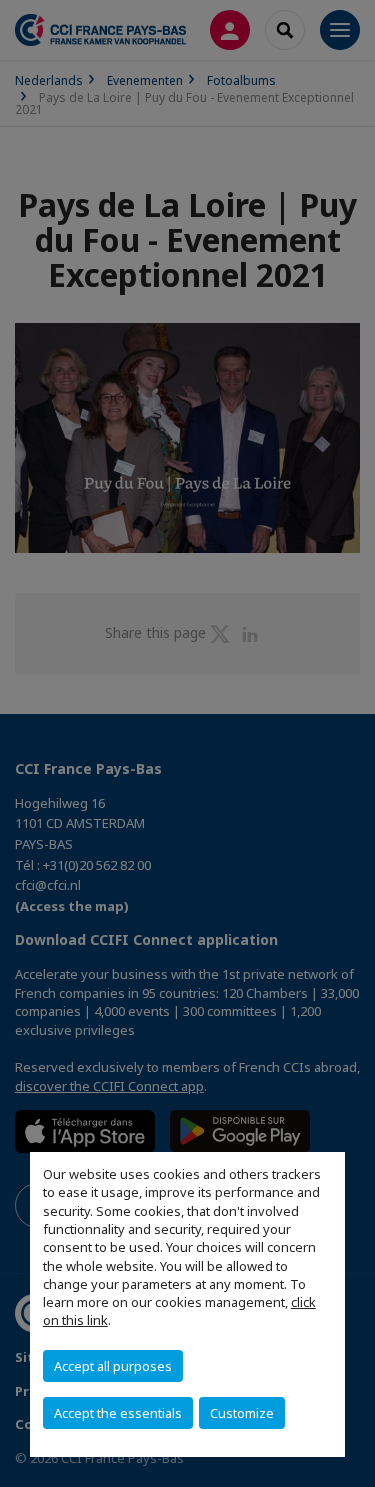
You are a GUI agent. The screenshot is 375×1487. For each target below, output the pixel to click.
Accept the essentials (118, 1413)
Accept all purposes (113, 1366)
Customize (242, 1413)
